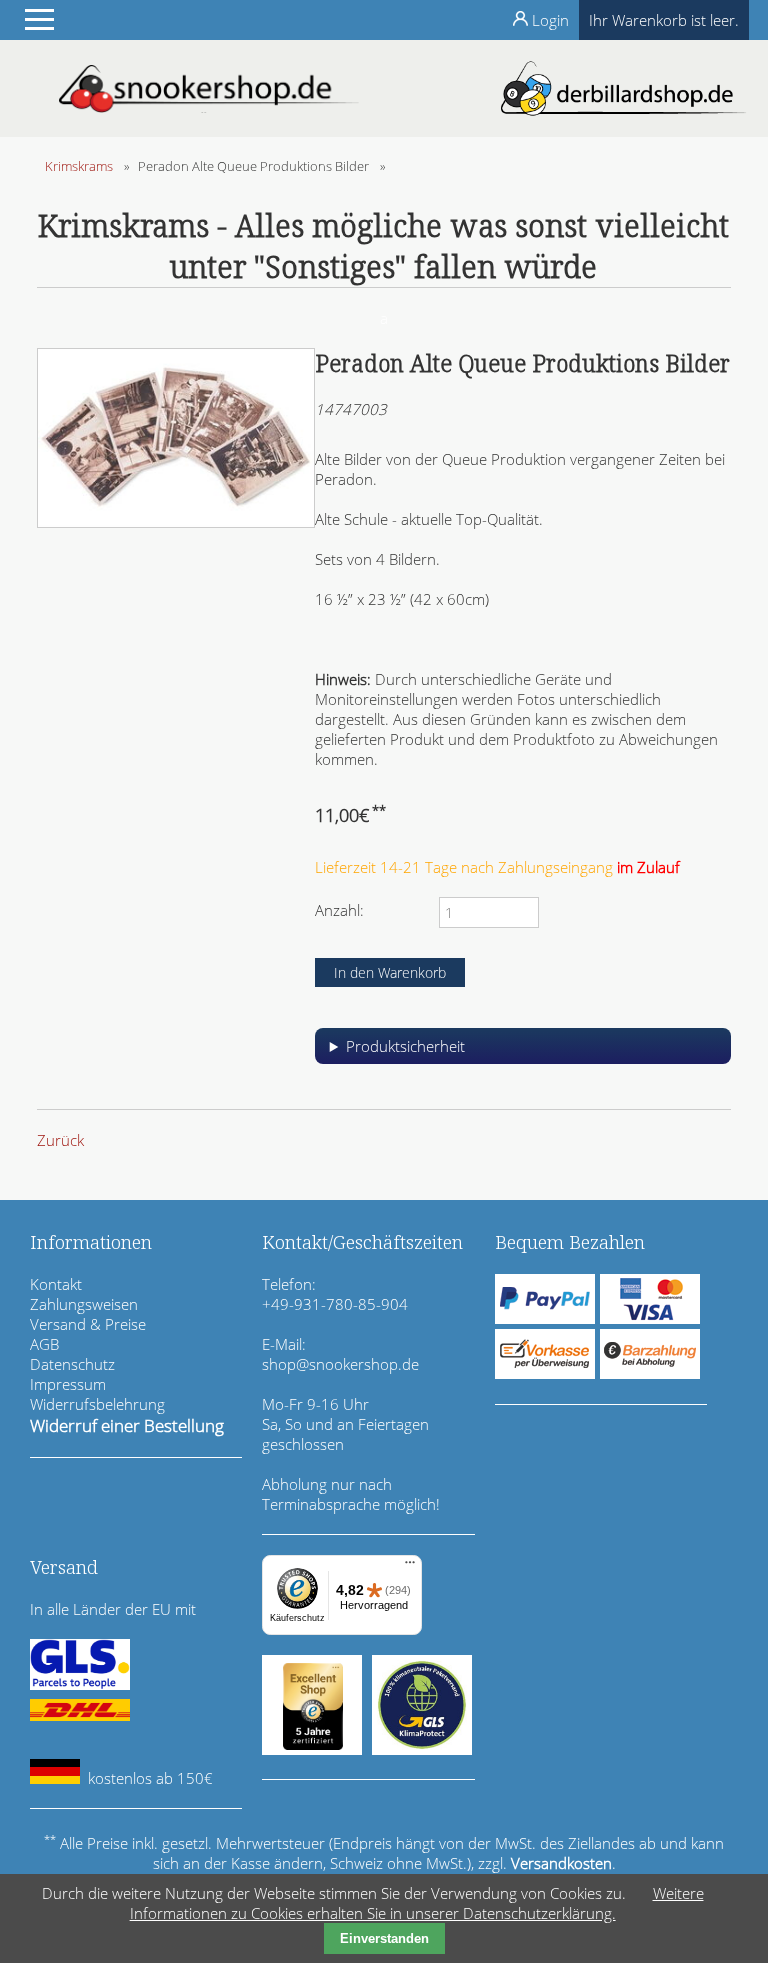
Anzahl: (339, 910)
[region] (523, 1053)
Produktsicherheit (405, 1046)
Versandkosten (561, 1863)
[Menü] (410, 1567)
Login (550, 20)
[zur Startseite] (209, 107)
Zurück (60, 1140)
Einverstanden (384, 1938)
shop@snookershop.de (340, 1364)
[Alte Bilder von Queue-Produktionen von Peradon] (175, 522)
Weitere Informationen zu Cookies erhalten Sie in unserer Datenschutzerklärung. (417, 1903)
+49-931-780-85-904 (335, 1304)
